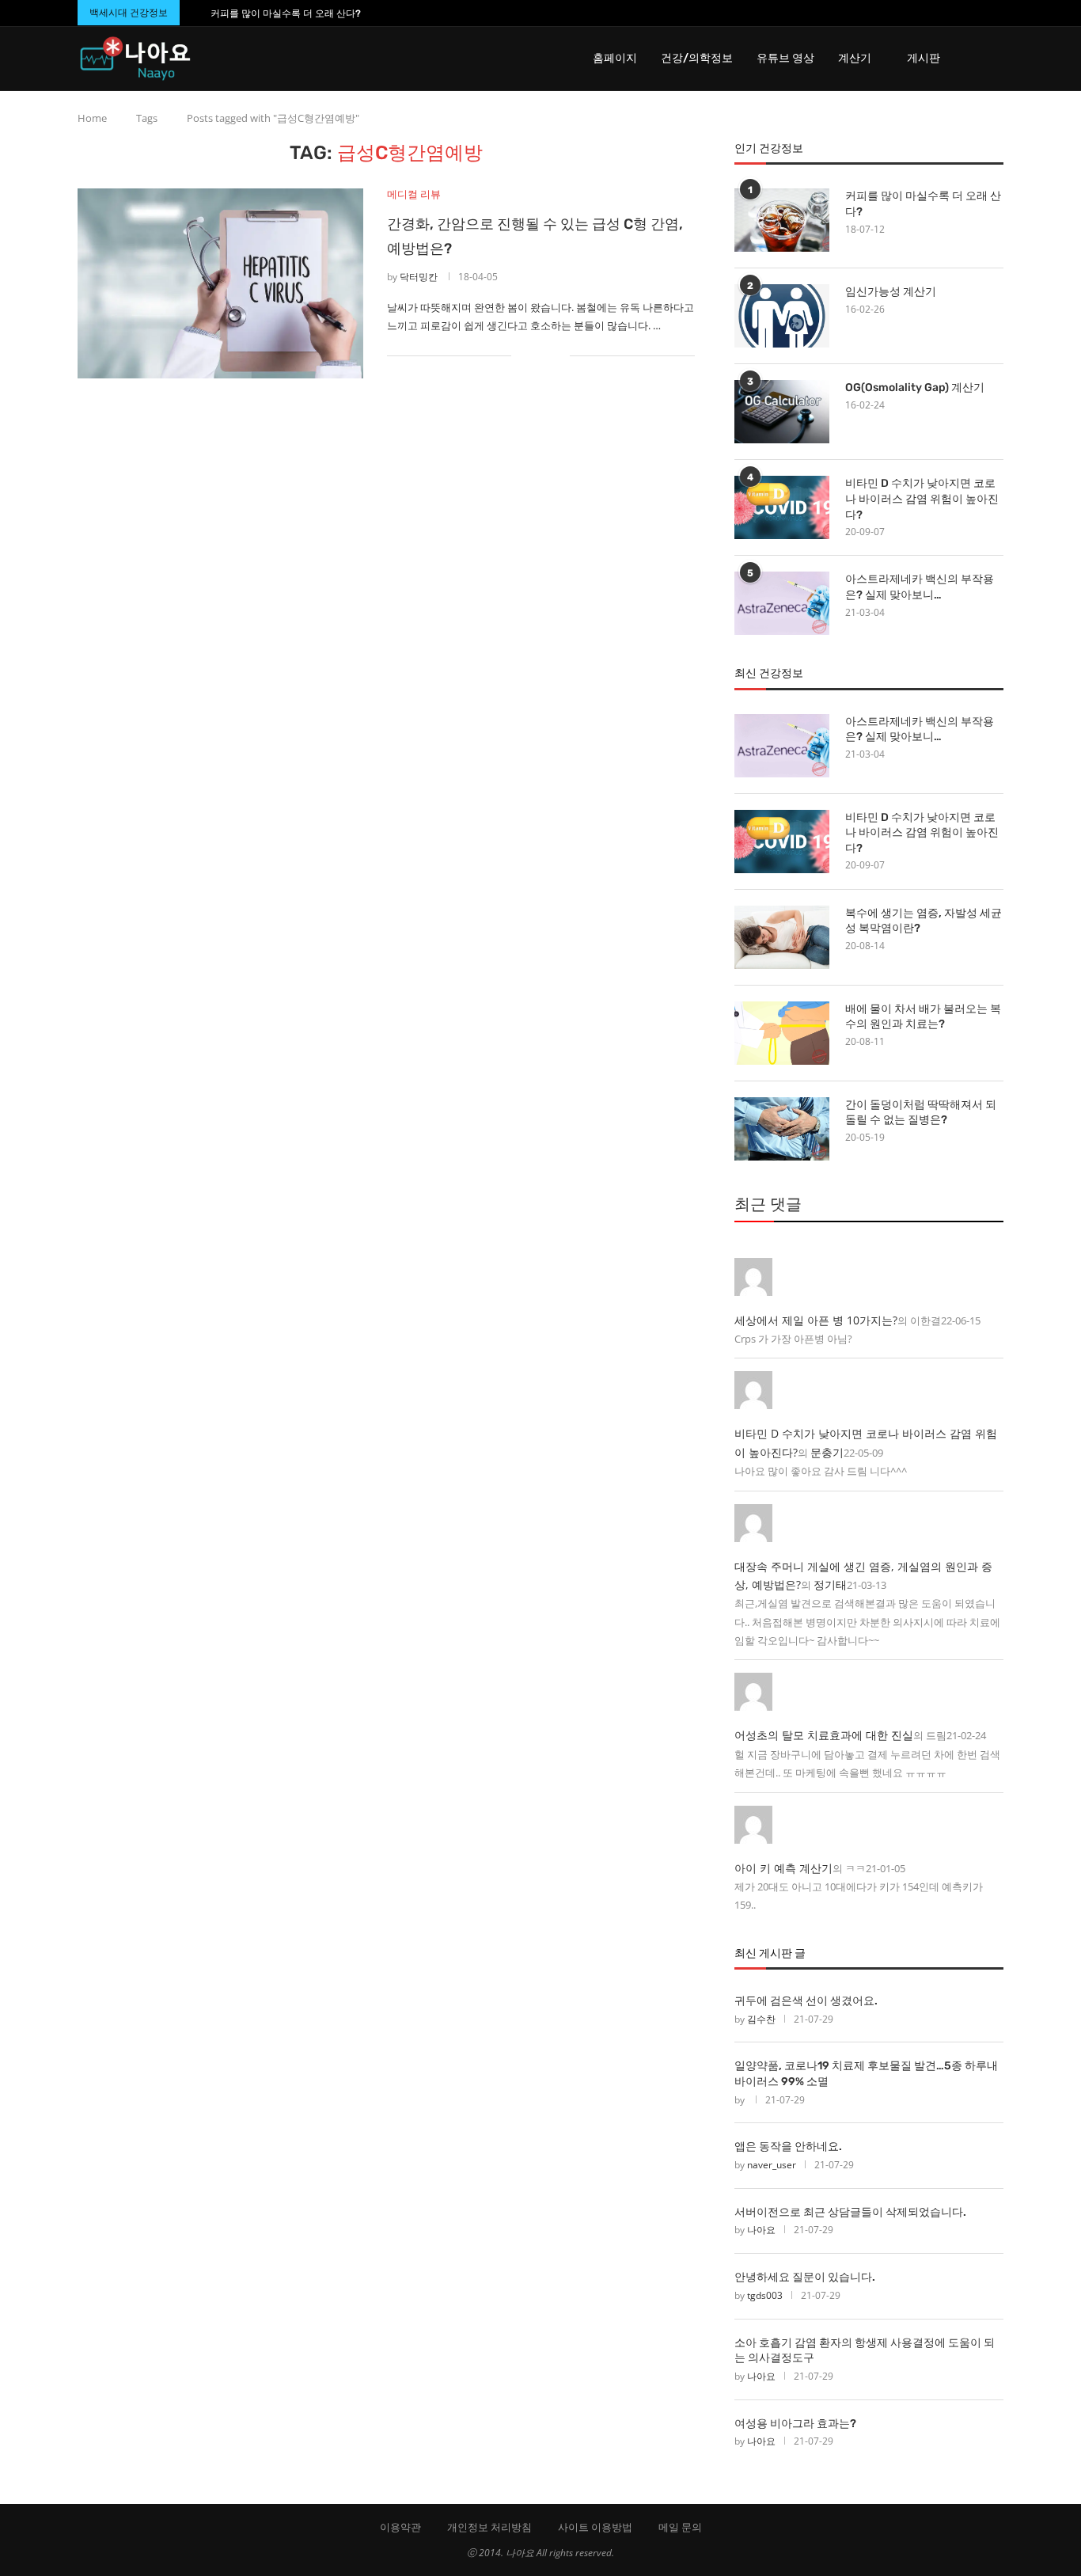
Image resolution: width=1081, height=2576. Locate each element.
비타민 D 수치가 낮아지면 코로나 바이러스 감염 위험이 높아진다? (922, 499)
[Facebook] (969, 13)
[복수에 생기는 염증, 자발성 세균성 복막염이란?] (782, 937)
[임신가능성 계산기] (782, 316)
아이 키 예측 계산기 (783, 1868)
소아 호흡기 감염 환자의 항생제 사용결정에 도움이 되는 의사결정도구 (865, 2351)
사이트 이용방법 (595, 2527)
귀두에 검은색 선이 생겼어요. (806, 2001)
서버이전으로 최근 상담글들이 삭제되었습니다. (850, 2212)
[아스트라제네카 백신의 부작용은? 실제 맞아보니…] (782, 603)
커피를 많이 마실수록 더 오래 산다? (286, 13)
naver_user (772, 2165)
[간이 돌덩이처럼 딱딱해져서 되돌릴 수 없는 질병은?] (782, 1129)
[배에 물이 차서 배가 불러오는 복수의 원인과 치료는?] (782, 1033)
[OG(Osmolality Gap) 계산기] (782, 412)
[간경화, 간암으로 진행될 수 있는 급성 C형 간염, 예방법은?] (220, 283)
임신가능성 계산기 (891, 292)
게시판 (924, 58)
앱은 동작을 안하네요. (788, 2147)
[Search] (996, 59)
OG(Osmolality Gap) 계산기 (915, 388)
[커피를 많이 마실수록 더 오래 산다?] (782, 220)
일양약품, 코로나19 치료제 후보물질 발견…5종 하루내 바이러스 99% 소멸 (866, 2074)
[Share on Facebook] (534, 355)
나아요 (761, 2230)
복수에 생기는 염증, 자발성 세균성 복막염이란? (924, 921)
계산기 (855, 58)
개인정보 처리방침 (489, 2527)
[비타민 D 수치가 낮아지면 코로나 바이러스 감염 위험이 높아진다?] (782, 507)
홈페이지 (615, 58)
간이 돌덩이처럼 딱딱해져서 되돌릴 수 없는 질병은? (921, 1113)
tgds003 (765, 2295)
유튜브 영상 (785, 58)
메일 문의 (680, 2527)
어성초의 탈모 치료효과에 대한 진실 (824, 1735)
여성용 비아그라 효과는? (795, 2424)
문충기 (827, 1452)
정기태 (830, 1584)
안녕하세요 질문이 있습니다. (805, 2277)
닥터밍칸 (419, 277)
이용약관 (400, 2527)
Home (92, 118)
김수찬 (761, 2019)
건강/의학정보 (697, 58)
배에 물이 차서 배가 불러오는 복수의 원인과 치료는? (923, 1017)
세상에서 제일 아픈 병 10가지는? (816, 1320)
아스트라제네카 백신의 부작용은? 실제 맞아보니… (920, 587)
